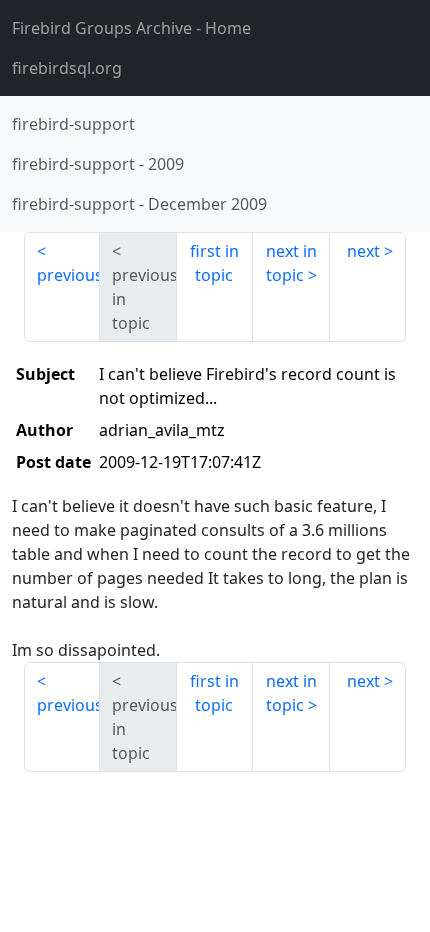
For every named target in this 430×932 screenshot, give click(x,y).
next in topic (291, 263)
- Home (131, 28)
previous (68, 275)
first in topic (214, 263)
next (363, 251)
